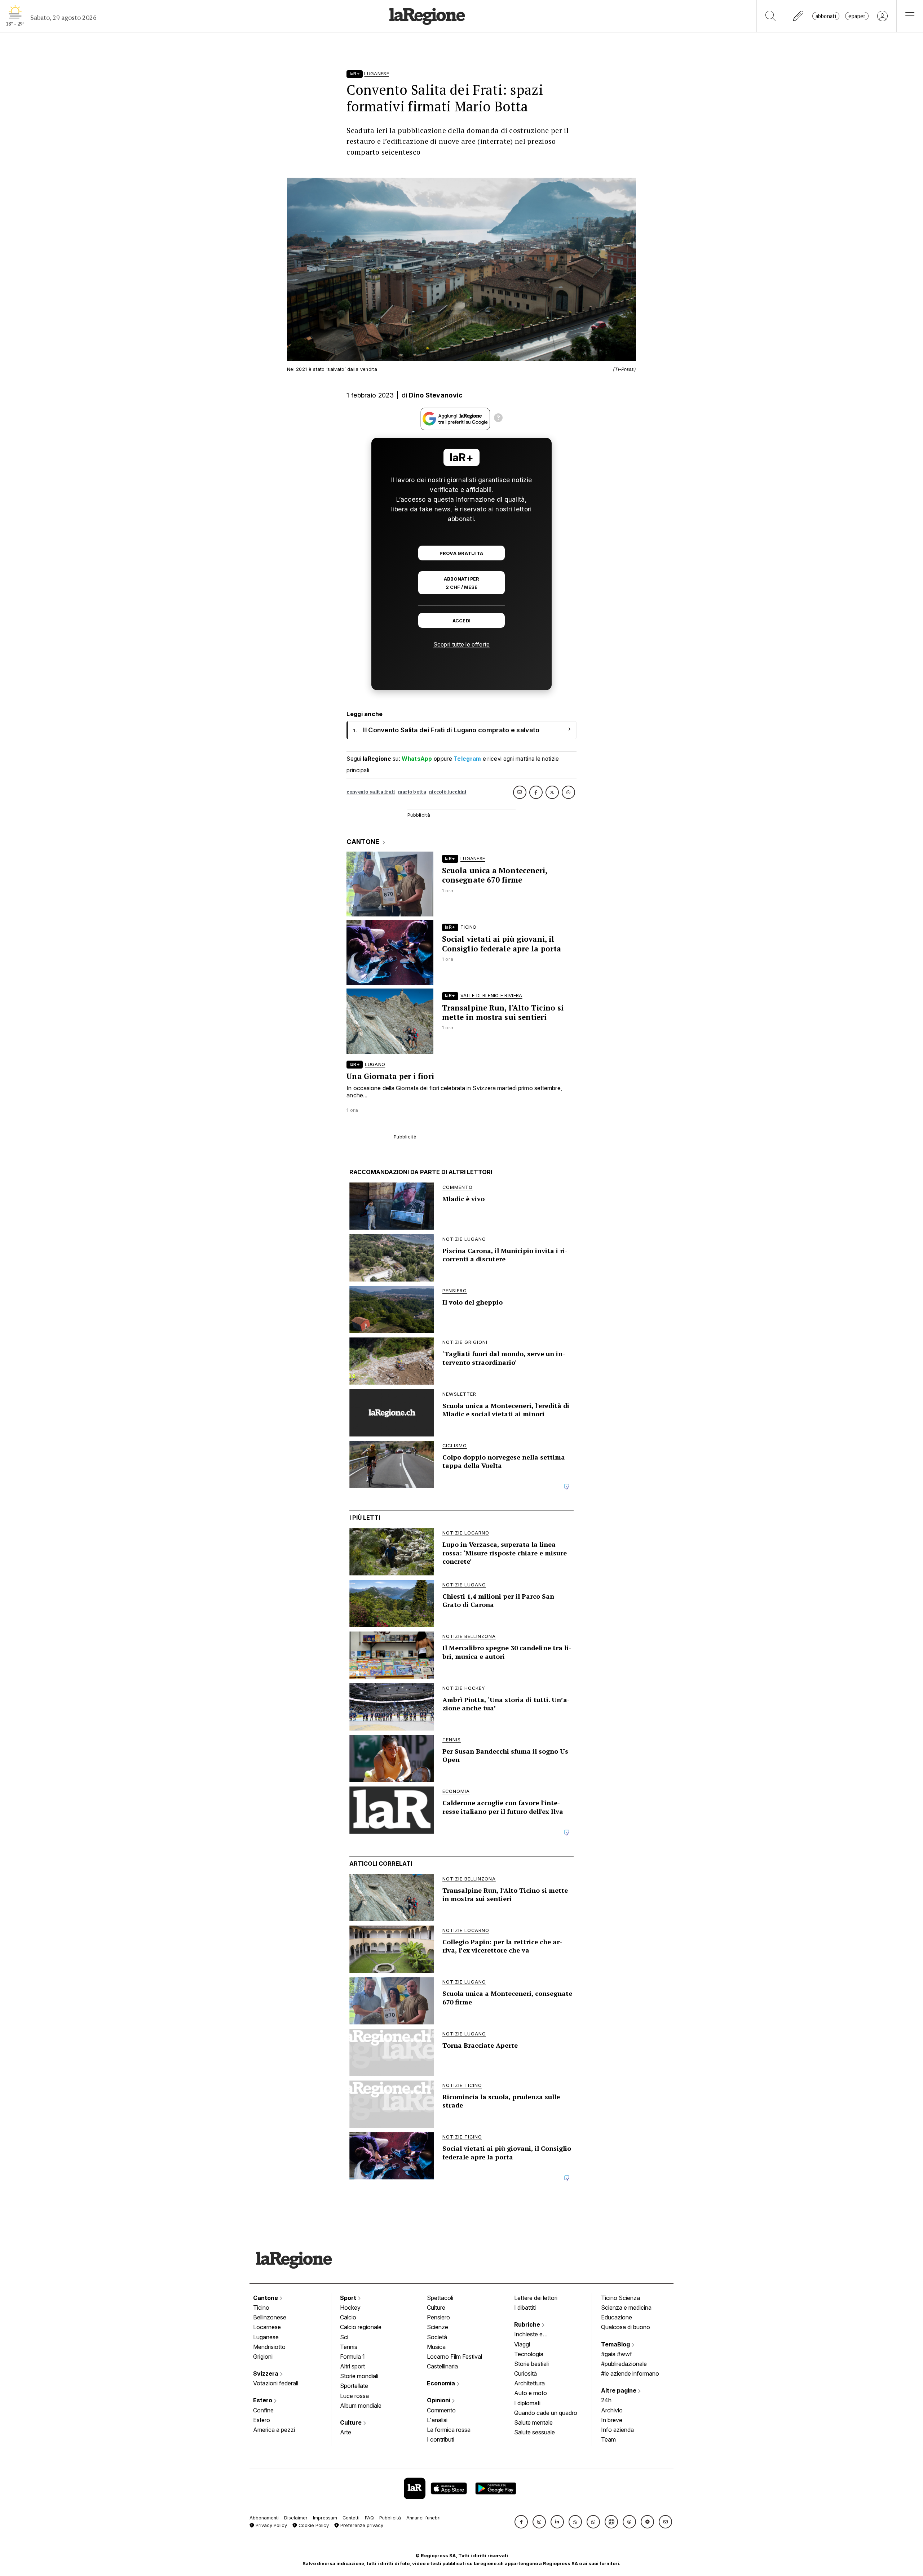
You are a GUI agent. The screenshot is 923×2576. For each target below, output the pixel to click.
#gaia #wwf (617, 2354)
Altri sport (352, 2366)
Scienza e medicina (626, 2308)
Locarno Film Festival (454, 2357)
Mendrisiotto (269, 2347)
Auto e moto (531, 2393)
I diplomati (527, 2403)
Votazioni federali (276, 2383)
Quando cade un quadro (546, 2413)
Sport (349, 2298)
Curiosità (525, 2373)
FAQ (369, 2518)
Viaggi (522, 2344)
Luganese (266, 2337)
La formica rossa (449, 2430)
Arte (346, 2432)
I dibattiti (525, 2308)
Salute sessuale (535, 2432)
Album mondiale (361, 2406)
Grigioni (263, 2357)
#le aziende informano (630, 2373)
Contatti (351, 2518)
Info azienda (617, 2430)
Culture (352, 2422)
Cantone (266, 2298)
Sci (344, 2337)
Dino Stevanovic (436, 395)
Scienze (438, 2327)
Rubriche (528, 2324)
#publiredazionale (624, 2364)
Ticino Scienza (621, 2298)
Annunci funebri (423, 2518)
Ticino (261, 2308)
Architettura (529, 2383)
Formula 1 (352, 2357)
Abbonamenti (264, 2518)
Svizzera (266, 2373)
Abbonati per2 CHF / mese (461, 583)
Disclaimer (296, 2518)
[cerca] (771, 16)
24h (606, 2400)
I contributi (441, 2439)
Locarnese (267, 2327)
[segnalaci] (798, 16)
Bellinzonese (270, 2317)
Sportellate (354, 2386)
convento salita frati (371, 792)
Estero (263, 2400)
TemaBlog (616, 2344)
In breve (612, 2420)
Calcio (348, 2317)
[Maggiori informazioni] (498, 419)
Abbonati (826, 16)
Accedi (462, 621)
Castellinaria (442, 2366)
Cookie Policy (313, 2525)
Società (437, 2337)
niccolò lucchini (448, 792)
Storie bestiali (531, 2364)
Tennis (349, 2347)
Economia (442, 2383)
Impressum (325, 2518)
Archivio (612, 2410)
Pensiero (438, 2317)
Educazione (617, 2317)
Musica (436, 2347)
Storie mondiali (359, 2376)
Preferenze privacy (361, 2525)
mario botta (412, 792)
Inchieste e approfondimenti (535, 2335)
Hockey (350, 2308)
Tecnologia (529, 2354)
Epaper (857, 16)
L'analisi (437, 2420)
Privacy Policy (271, 2525)
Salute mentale (533, 2422)
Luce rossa (354, 2396)
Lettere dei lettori (536, 2298)
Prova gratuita (461, 553)
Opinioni (439, 2400)
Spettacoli (440, 2298)
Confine (263, 2410)
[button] (521, 2522)
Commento (441, 2410)
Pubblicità (390, 2518)
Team (608, 2439)
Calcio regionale (361, 2327)
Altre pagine (619, 2390)
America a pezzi (274, 2430)
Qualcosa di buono (626, 2327)
